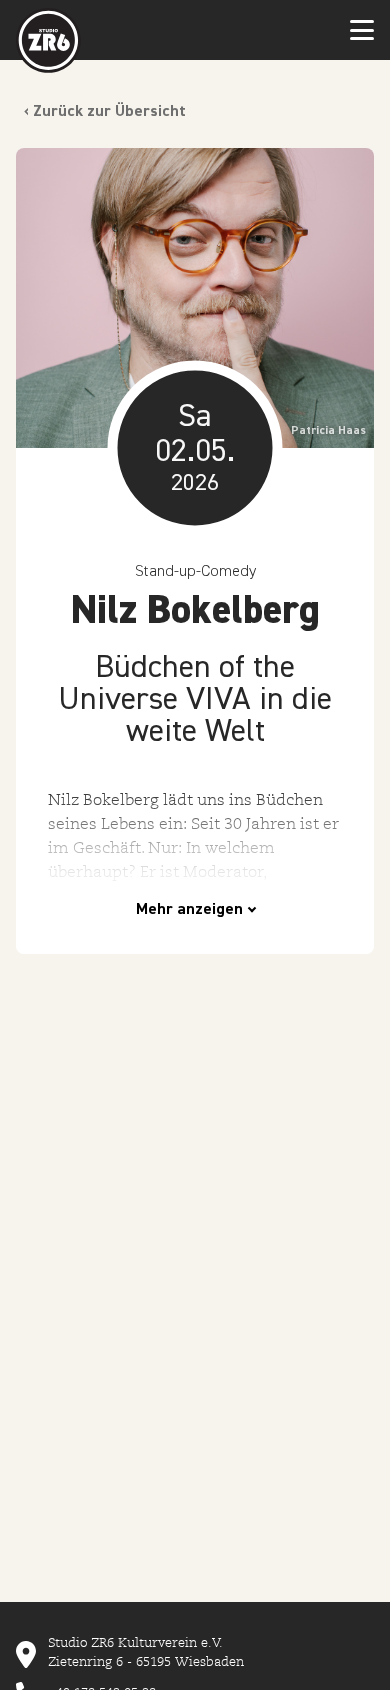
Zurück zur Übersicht (109, 112)
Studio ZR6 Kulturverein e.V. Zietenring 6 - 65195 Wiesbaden (146, 1652)
